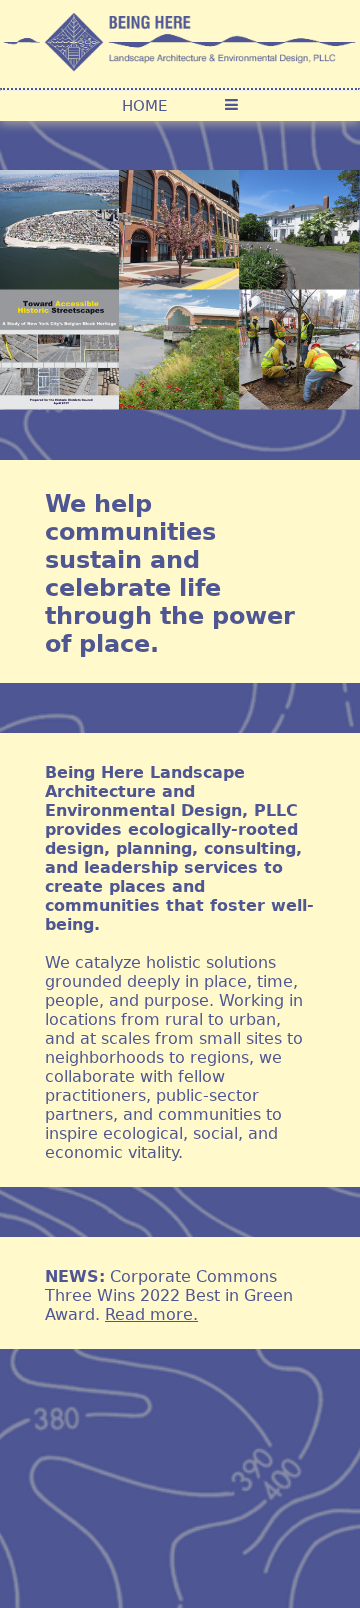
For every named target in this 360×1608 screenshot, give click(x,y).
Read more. (151, 1314)
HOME (144, 106)
